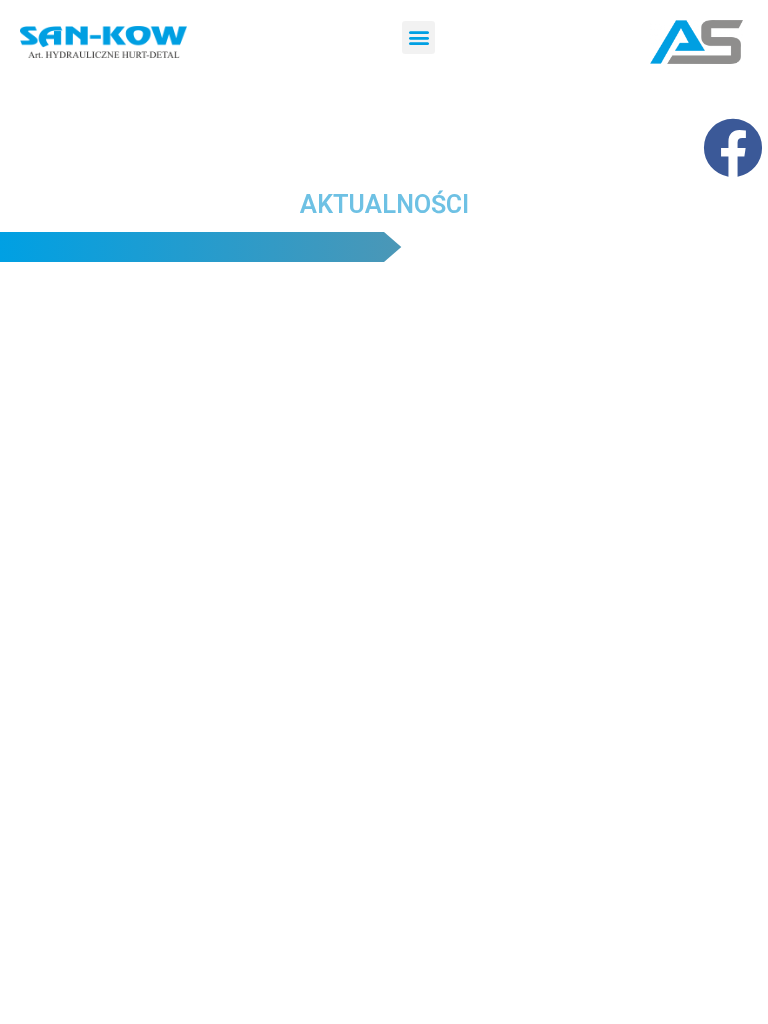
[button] (418, 37)
